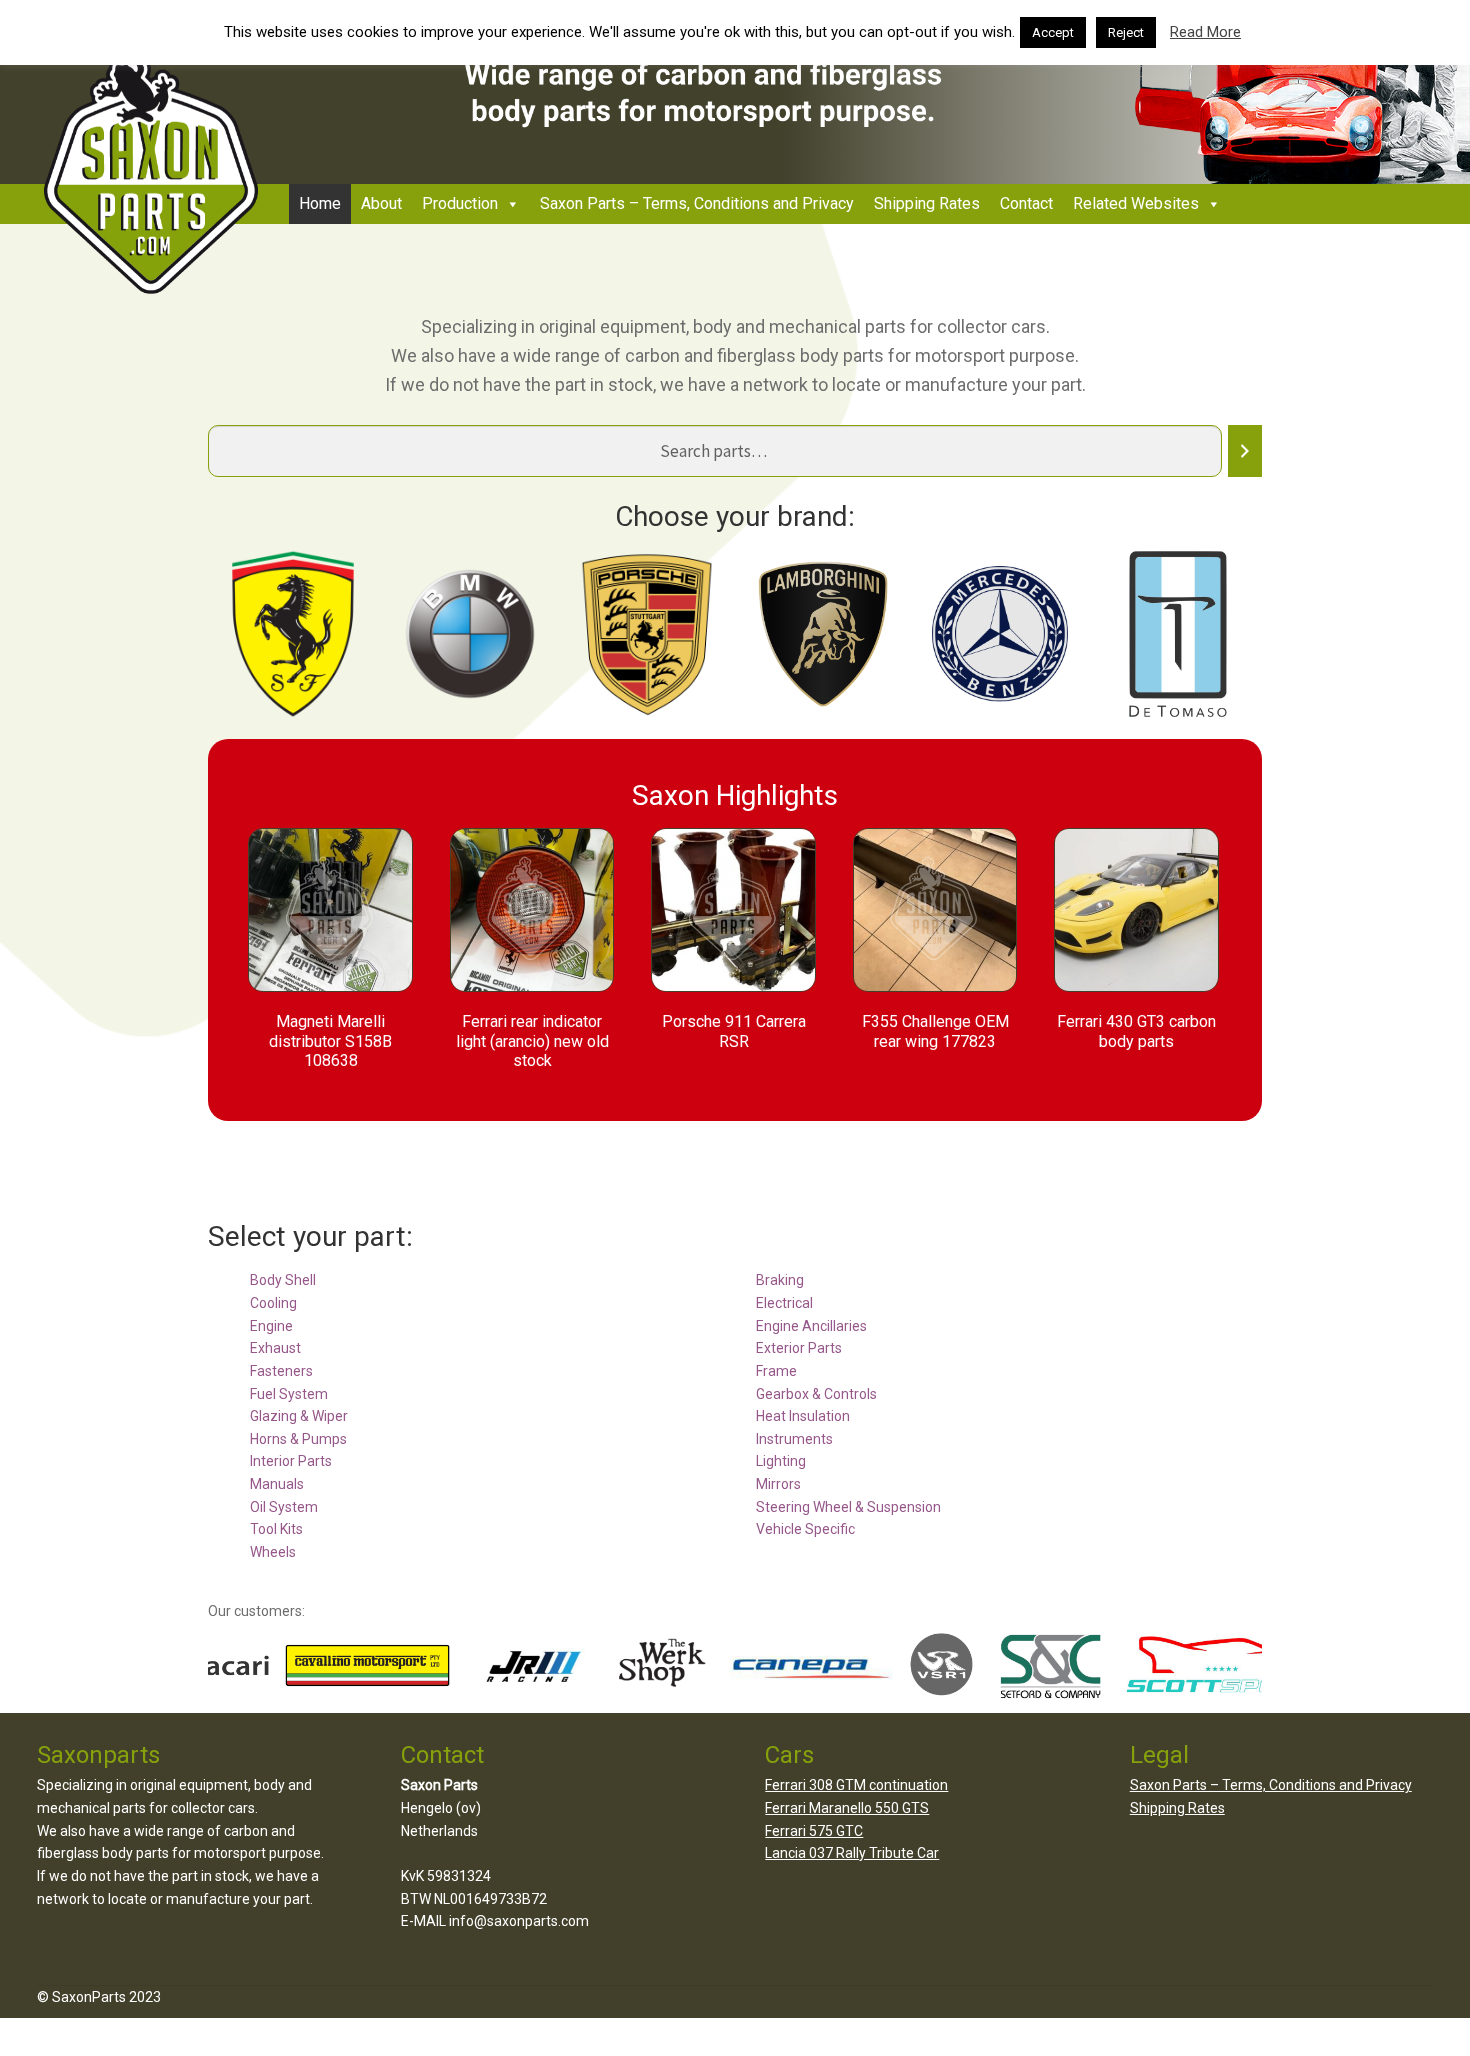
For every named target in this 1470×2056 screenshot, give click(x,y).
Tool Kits (276, 1529)
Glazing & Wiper (299, 1416)
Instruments (794, 1439)
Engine (271, 1326)
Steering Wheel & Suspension (848, 1507)
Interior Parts (291, 1461)
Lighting (781, 1461)
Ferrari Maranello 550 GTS (847, 1808)
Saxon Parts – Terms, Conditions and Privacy (697, 203)
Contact (1026, 203)
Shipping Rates (927, 203)
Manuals (277, 1484)
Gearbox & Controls (816, 1394)
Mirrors (778, 1484)
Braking (780, 1280)
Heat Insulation (803, 1416)
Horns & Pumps (298, 1439)
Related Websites (1136, 203)
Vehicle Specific (805, 1529)
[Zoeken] (1245, 451)
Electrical (784, 1303)
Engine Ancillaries (811, 1326)
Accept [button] (1053, 32)
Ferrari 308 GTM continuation (856, 1785)
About (381, 203)
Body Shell (283, 1280)
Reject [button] (1126, 32)
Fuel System (289, 1394)
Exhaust (275, 1348)
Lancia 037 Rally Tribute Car (852, 1853)
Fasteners (281, 1371)
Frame (776, 1371)
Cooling (273, 1303)
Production (460, 203)
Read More (1205, 32)
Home (320, 203)
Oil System (284, 1507)
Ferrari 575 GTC (814, 1831)
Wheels (273, 1552)
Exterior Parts (799, 1348)
